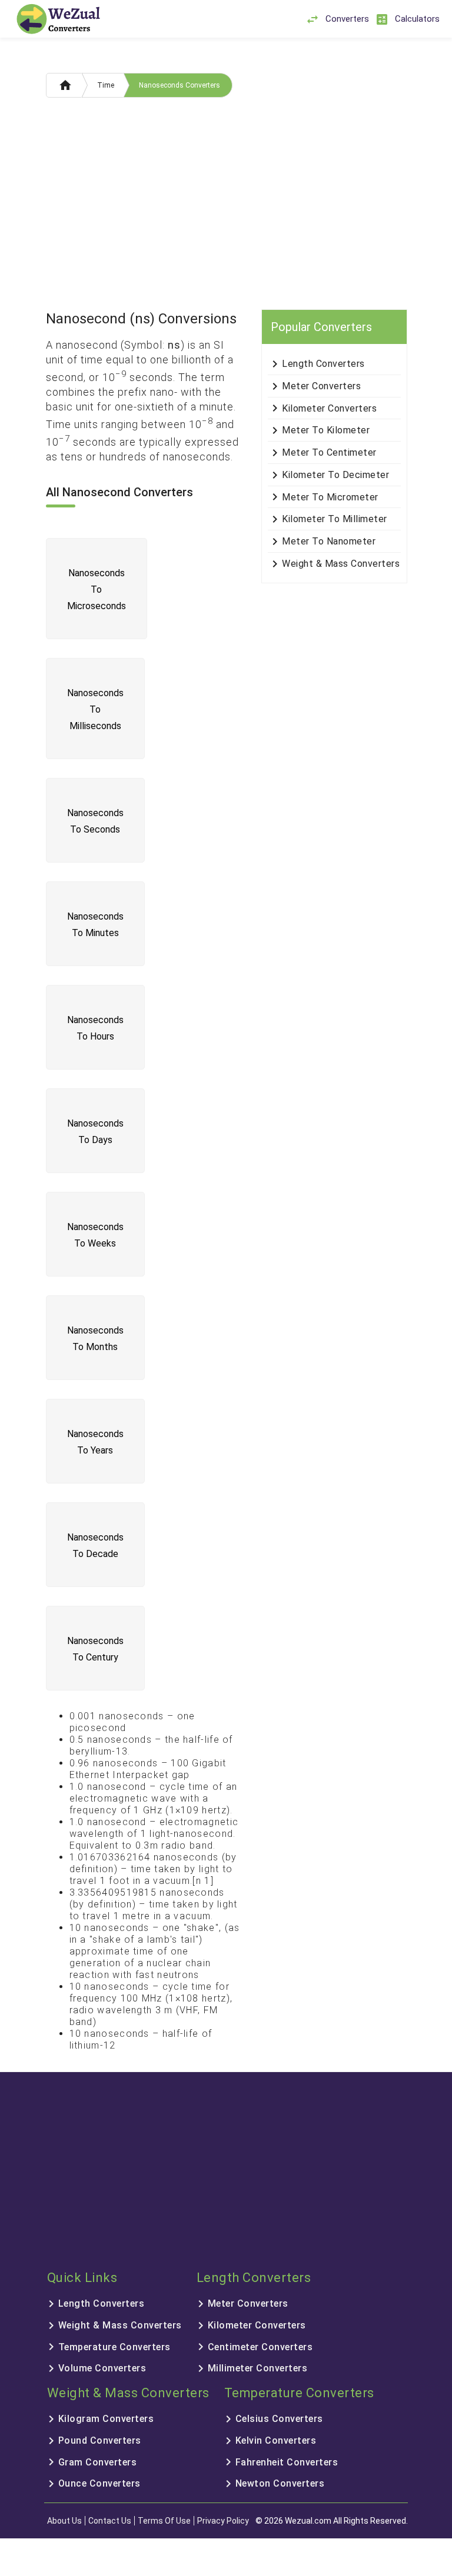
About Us (64, 2521)
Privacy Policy (223, 2521)
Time (106, 85)
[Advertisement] (226, 206)
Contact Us (110, 2521)
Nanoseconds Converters (180, 85)
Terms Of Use (164, 2521)
